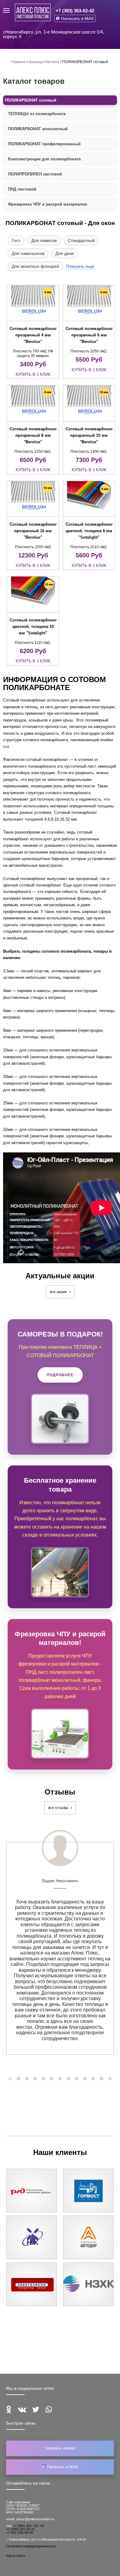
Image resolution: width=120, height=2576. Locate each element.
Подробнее (60, 1375)
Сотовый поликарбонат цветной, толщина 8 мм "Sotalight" (89, 531)
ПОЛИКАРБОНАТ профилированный (44, 144)
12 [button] (102, 2079)
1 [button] (10, 2079)
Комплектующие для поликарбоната (44, 159)
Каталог (52, 62)
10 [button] (85, 2079)
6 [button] (52, 2079)
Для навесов (44, 240)
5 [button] (43, 2079)
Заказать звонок (60, 2448)
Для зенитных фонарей (35, 266)
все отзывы (59, 1808)
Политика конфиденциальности (31, 2546)
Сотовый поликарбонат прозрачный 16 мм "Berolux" (33, 531)
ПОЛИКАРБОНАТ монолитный (38, 129)
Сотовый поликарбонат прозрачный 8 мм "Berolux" (33, 435)
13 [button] (110, 2079)
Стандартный (81, 240)
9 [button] (77, 2079)
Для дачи (65, 253)
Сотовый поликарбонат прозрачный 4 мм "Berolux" (33, 335)
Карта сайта (16, 2556)
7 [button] (60, 2079)
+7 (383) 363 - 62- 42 (28, 2526)
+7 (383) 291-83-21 (21, 2529)
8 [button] (68, 2079)
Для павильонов (28, 253)
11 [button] (93, 2079)
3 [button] (27, 2079)
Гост (16, 240)
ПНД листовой (22, 189)
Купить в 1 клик (33, 374)
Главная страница (27, 62)
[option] (60, 1948)
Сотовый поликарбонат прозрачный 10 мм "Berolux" (89, 435)
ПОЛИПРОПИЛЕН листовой (35, 174)
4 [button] (35, 2079)
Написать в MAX (77, 18)
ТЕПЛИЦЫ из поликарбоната (37, 114)
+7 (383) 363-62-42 (75, 11)
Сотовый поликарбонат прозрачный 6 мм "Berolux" (89, 335)
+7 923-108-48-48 (20, 2533)
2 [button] (18, 2079)
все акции (59, 1292)
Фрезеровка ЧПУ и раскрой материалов (48, 204)
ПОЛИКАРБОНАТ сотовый (31, 100)
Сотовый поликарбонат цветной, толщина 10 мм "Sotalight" (33, 627)
